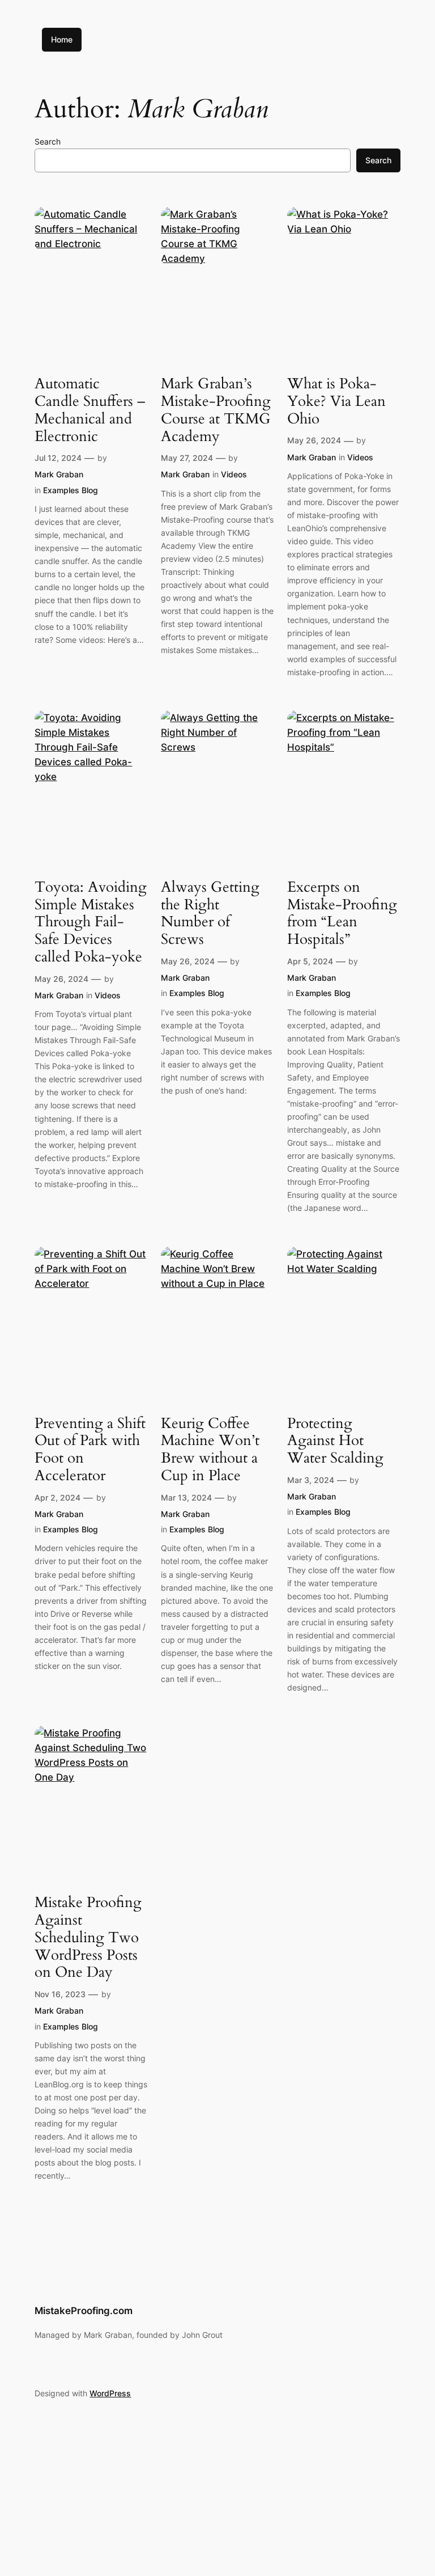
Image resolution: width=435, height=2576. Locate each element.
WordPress (110, 2393)
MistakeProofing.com (84, 2311)
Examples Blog (71, 490)
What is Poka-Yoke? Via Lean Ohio (336, 401)
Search (48, 141)
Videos (234, 474)
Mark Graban (59, 474)
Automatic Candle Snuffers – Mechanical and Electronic (90, 410)
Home (62, 39)
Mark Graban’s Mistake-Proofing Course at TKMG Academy (216, 410)
